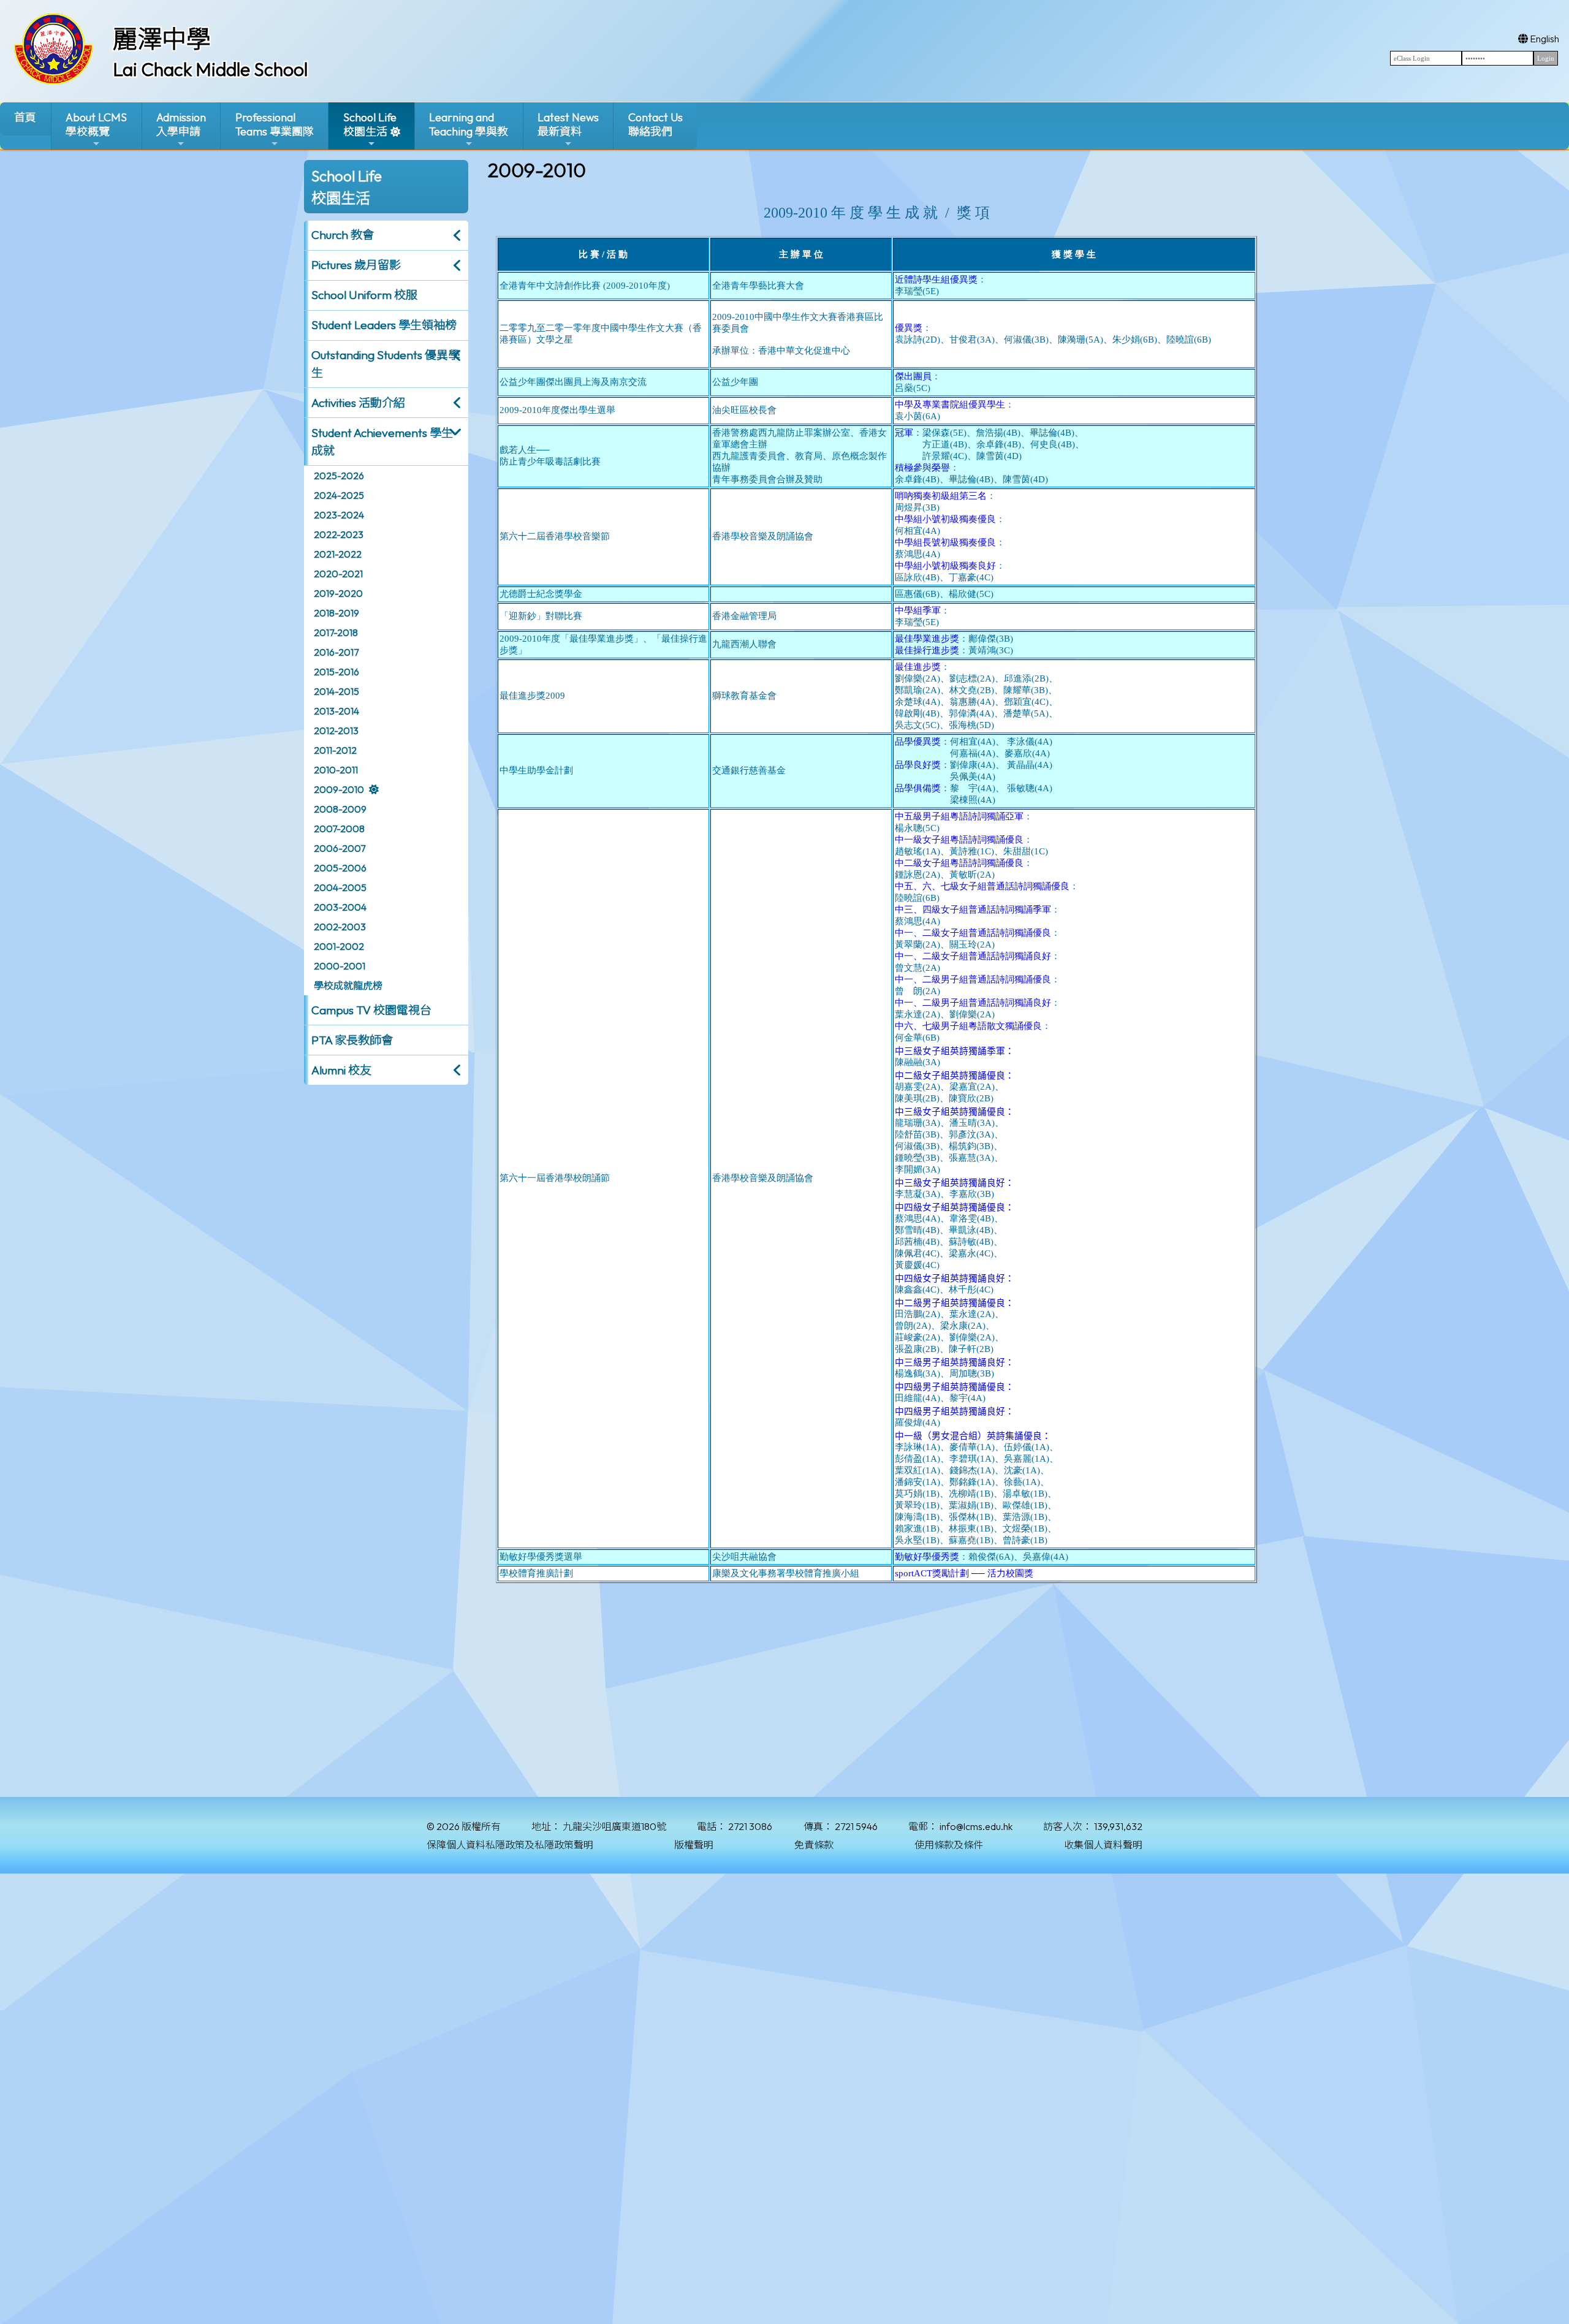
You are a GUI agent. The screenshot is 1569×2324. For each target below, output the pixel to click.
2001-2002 (339, 946)
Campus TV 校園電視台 (371, 1010)
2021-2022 (338, 554)
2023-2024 (339, 515)
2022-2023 (339, 534)
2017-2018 (336, 632)
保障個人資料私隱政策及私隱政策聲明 (510, 1845)
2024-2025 (339, 495)
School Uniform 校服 (364, 295)
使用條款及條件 (949, 1845)
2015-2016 (336, 672)
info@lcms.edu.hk (976, 1826)
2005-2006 (340, 868)
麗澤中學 (162, 39)
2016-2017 (336, 652)
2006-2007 (340, 848)
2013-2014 (336, 711)
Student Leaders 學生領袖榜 (384, 325)
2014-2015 (336, 691)
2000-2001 (340, 966)
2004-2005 (340, 887)
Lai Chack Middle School (210, 69)
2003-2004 (340, 907)
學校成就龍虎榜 (348, 985)
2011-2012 (335, 750)
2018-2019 (336, 613)
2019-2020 (338, 593)
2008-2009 (340, 809)
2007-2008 (339, 829)
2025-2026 (339, 476)
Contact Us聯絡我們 (655, 124)
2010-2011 (336, 770)
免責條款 (814, 1845)
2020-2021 (338, 574)
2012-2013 (336, 731)
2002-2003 (340, 927)
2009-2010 (339, 789)
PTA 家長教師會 (352, 1040)
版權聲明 (694, 1845)
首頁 (25, 117)
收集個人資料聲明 (1103, 1845)
